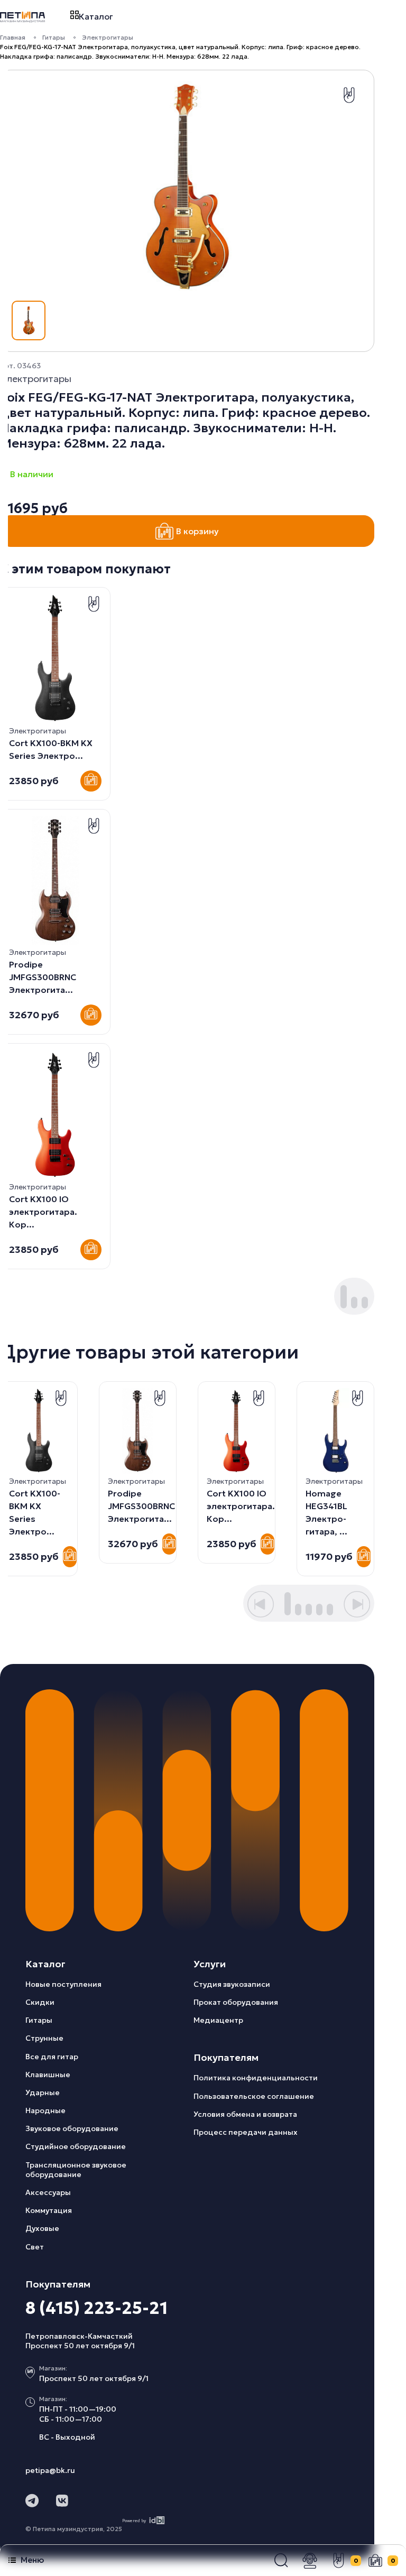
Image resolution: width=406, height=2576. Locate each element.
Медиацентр (218, 2020)
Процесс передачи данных (246, 2132)
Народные (45, 2110)
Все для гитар (52, 2057)
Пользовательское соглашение (254, 2096)
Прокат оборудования (236, 2002)
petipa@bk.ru (50, 2470)
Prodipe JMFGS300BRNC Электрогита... (43, 977)
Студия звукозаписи (232, 1984)
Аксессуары (48, 2192)
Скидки (40, 2002)
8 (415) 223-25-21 (96, 2308)
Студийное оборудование (76, 2146)
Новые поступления (63, 1984)
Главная (13, 37)
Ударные (43, 2093)
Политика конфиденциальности (256, 2078)
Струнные (44, 2038)
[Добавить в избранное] (349, 95)
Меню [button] (32, 2560)
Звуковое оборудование (72, 2128)
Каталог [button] (96, 16)
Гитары (54, 37)
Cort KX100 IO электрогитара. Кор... (43, 1212)
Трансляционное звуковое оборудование (76, 2170)
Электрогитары (108, 37)
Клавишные (48, 2075)
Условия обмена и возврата (245, 2114)
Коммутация (49, 2210)
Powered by (134, 2521)
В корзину (197, 531)
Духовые (42, 2228)
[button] (281, 2561)
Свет (35, 2247)
